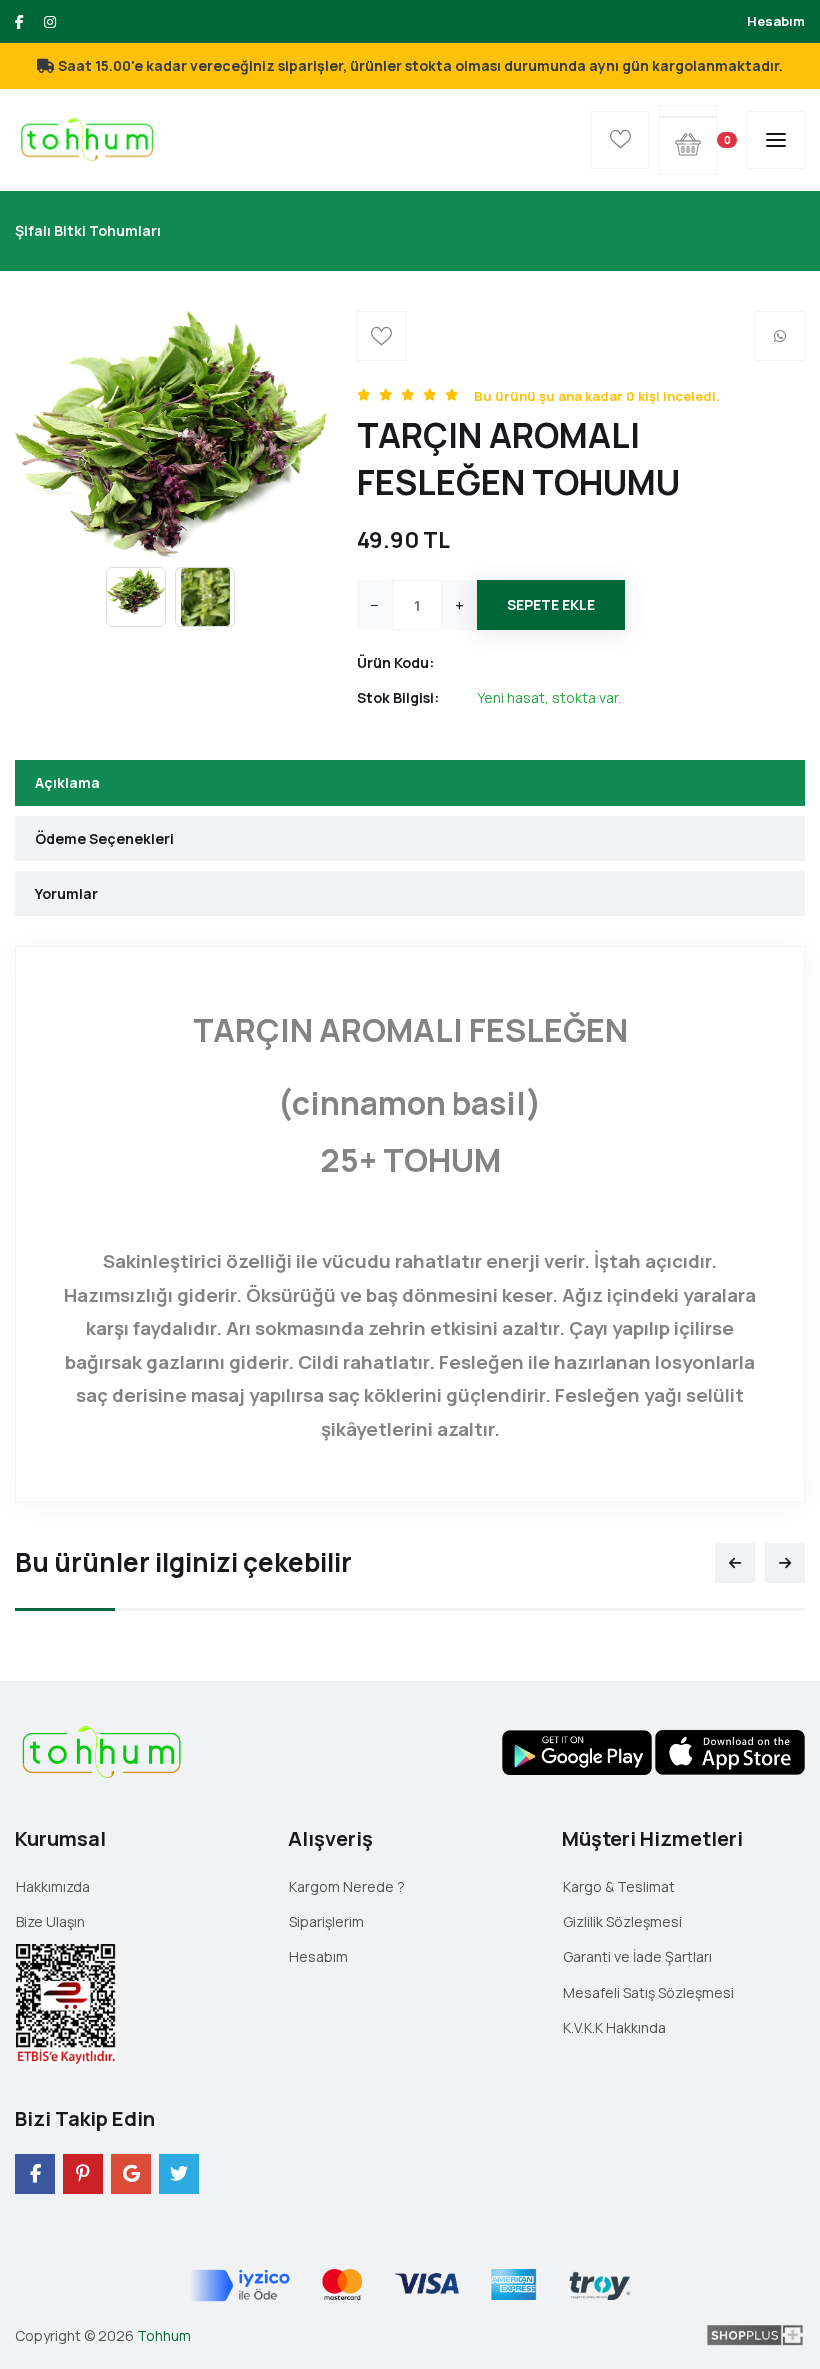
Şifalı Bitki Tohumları (88, 230)
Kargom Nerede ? (347, 1886)
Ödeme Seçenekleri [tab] (104, 838)
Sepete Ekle (551, 604)
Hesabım (776, 21)
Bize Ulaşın (50, 1921)
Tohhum (164, 2335)
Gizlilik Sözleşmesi (622, 1921)
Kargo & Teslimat (619, 1886)
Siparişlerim (326, 1921)
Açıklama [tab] (67, 782)
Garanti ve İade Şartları (637, 1956)
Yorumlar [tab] (66, 893)
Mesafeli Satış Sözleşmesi (648, 1992)
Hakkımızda (53, 1886)
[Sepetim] (688, 111)
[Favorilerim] (620, 140)
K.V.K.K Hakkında (614, 2027)
